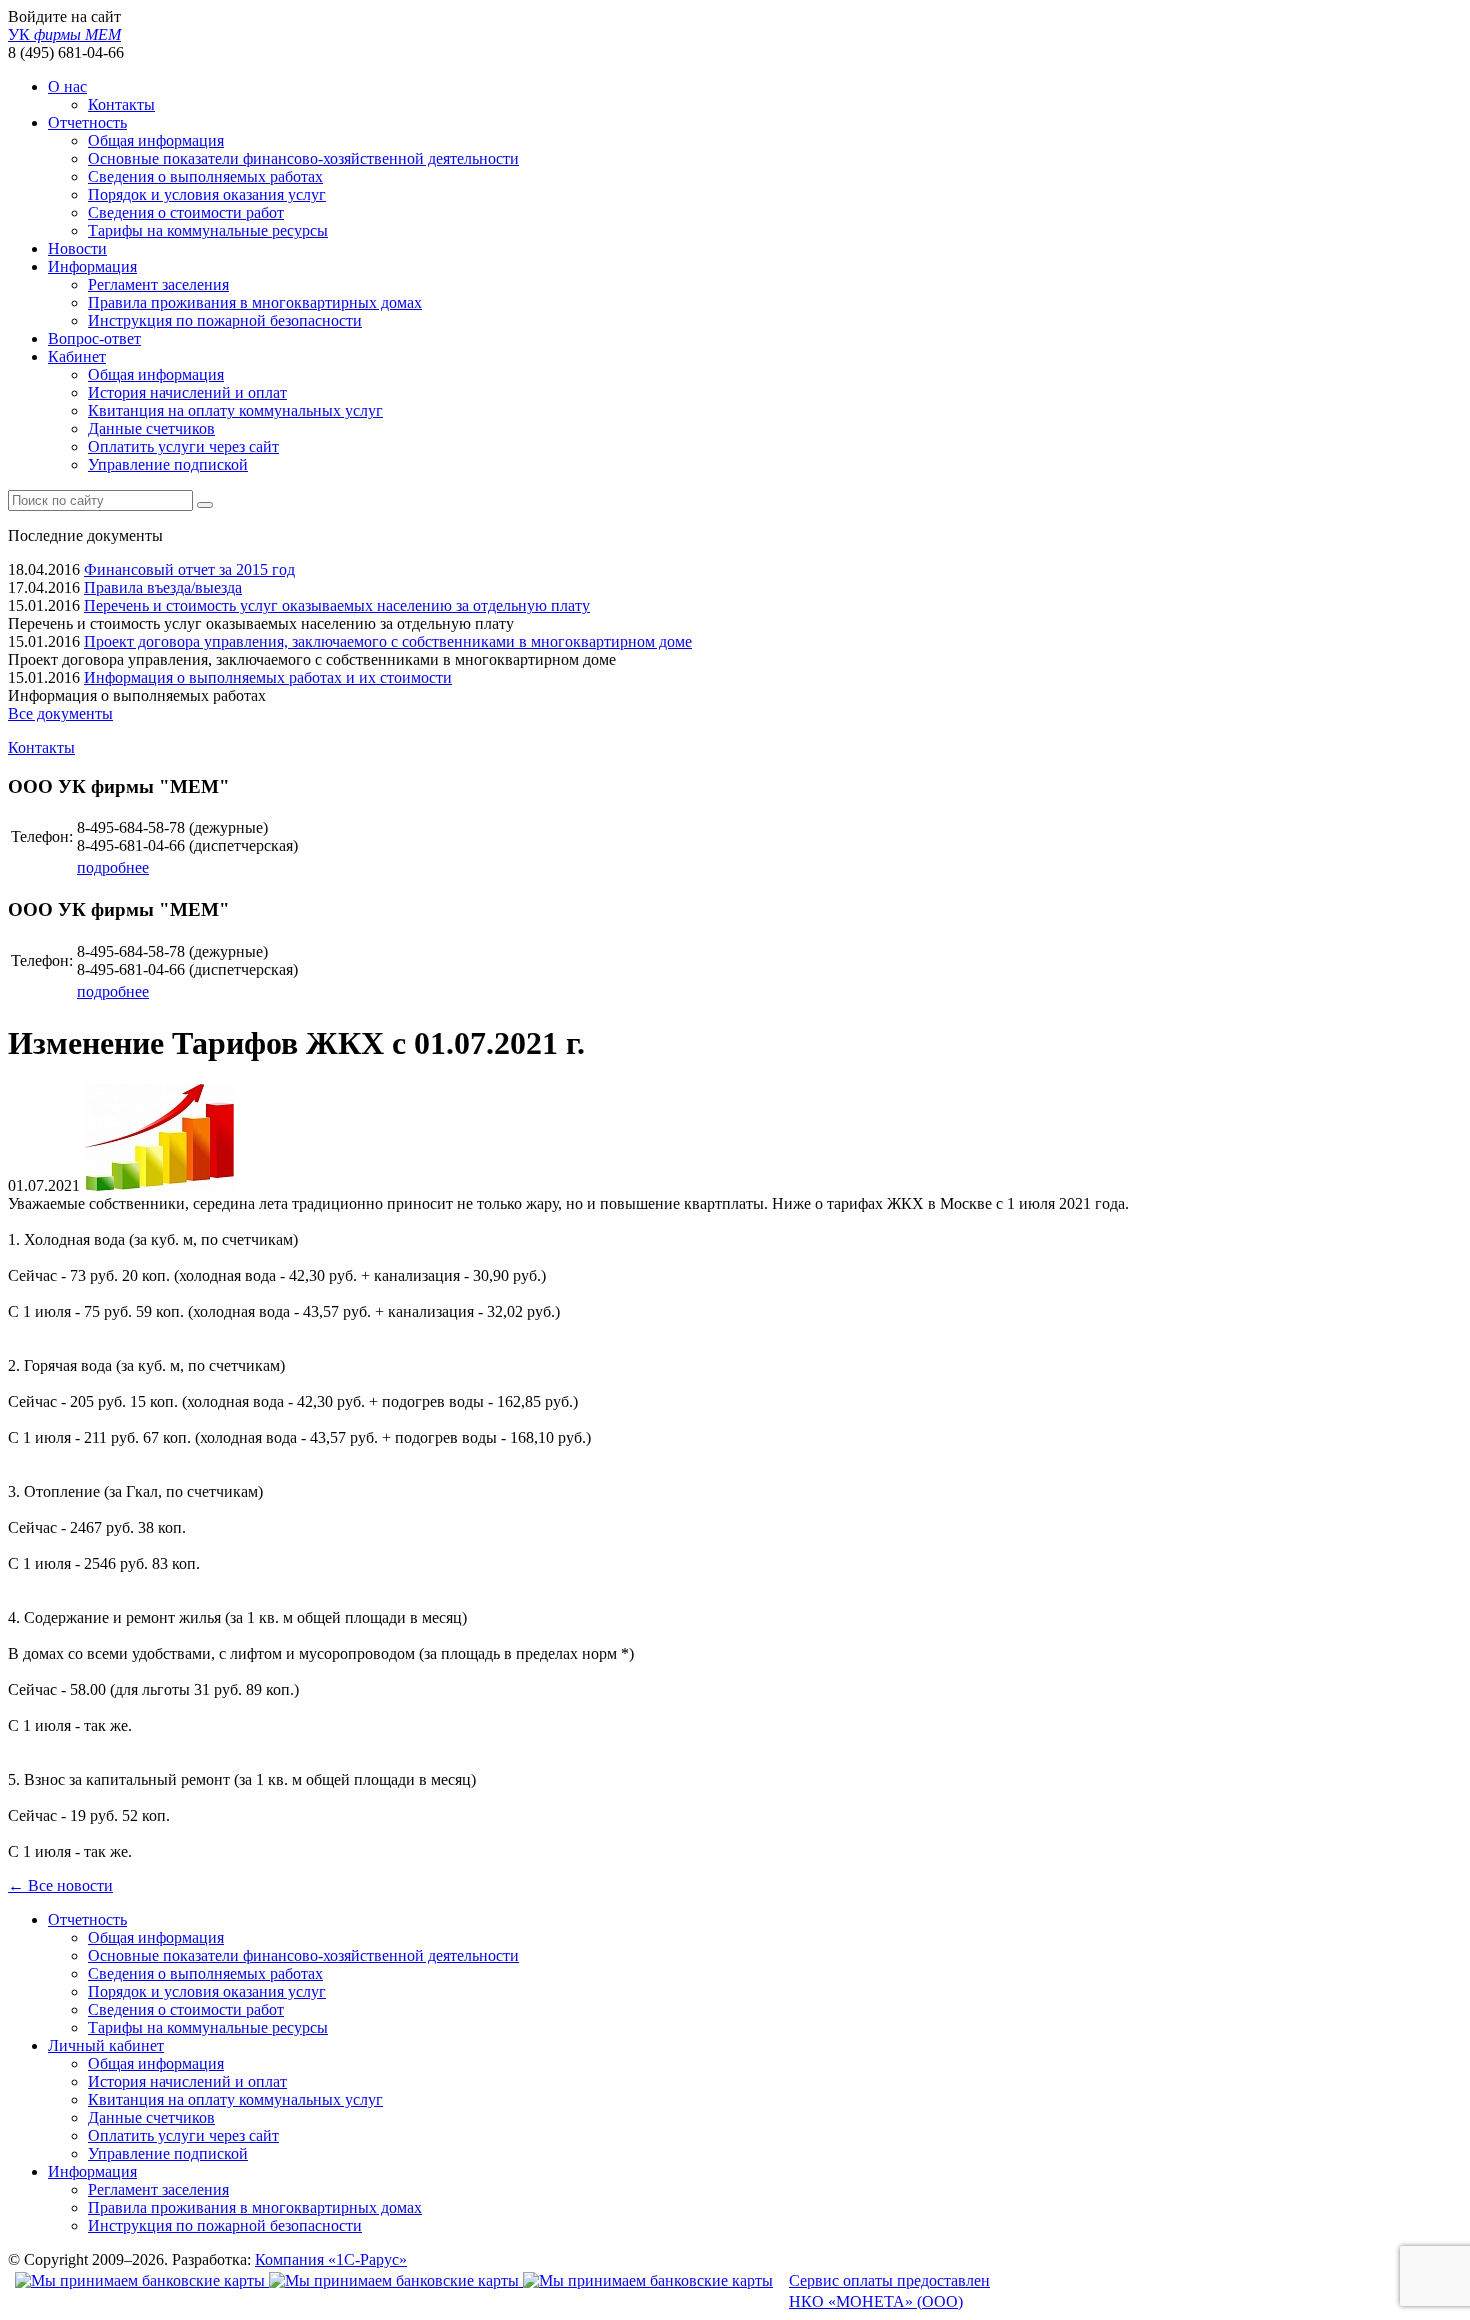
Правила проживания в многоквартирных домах (255, 302)
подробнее (113, 867)
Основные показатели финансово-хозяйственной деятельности (303, 158)
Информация (92, 266)
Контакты (121, 104)
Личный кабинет (106, 2045)
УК (64, 34)
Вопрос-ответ (94, 338)
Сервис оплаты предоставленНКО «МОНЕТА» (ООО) (889, 2291)
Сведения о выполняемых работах (205, 176)
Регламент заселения (158, 284)
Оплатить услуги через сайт (183, 446)
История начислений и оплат (187, 392)
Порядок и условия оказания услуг (207, 194)
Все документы (60, 713)
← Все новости (60, 1885)
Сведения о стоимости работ (186, 212)
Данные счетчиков (151, 428)
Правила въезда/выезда (163, 587)
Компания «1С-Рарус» (331, 2259)
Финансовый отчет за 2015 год (189, 569)
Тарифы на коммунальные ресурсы (208, 230)
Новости (77, 248)
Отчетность (87, 122)
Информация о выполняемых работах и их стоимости (268, 677)
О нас (67, 86)
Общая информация (156, 140)
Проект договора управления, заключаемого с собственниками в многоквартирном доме (388, 641)
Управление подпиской (168, 464)
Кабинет (77, 356)
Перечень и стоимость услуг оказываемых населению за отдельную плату (337, 605)
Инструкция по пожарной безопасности (225, 320)
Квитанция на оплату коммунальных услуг (235, 410)
